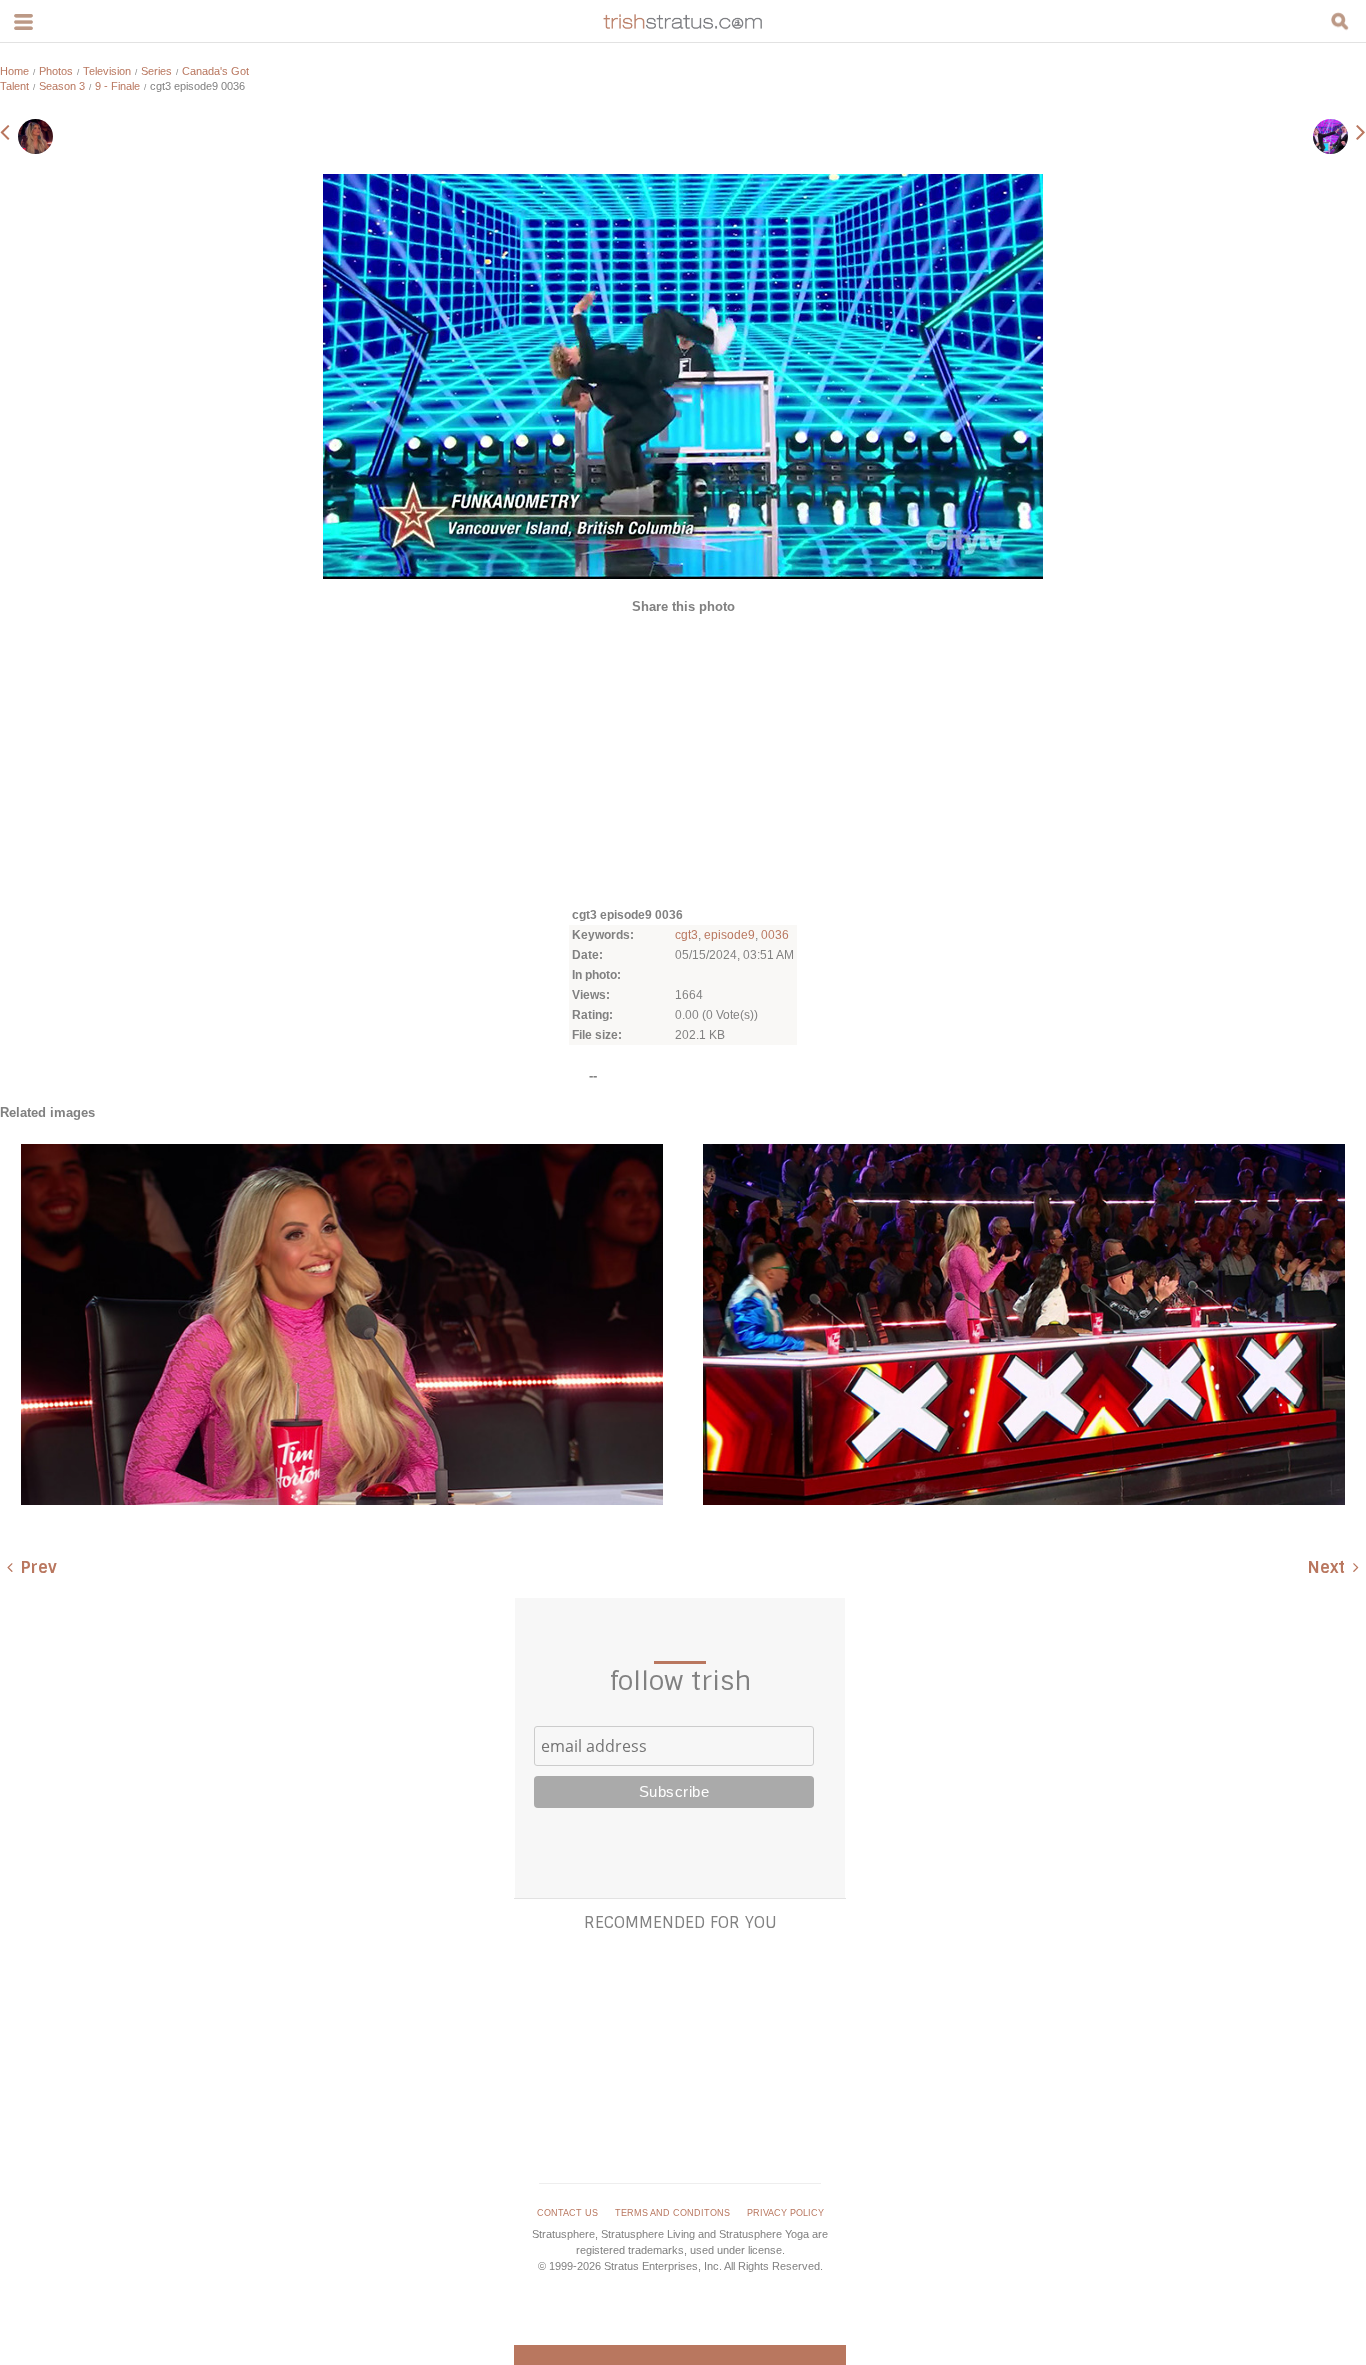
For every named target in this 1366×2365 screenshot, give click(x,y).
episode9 (729, 935)
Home (14, 71)
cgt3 (686, 935)
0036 (775, 935)
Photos (56, 71)
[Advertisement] (683, 759)
